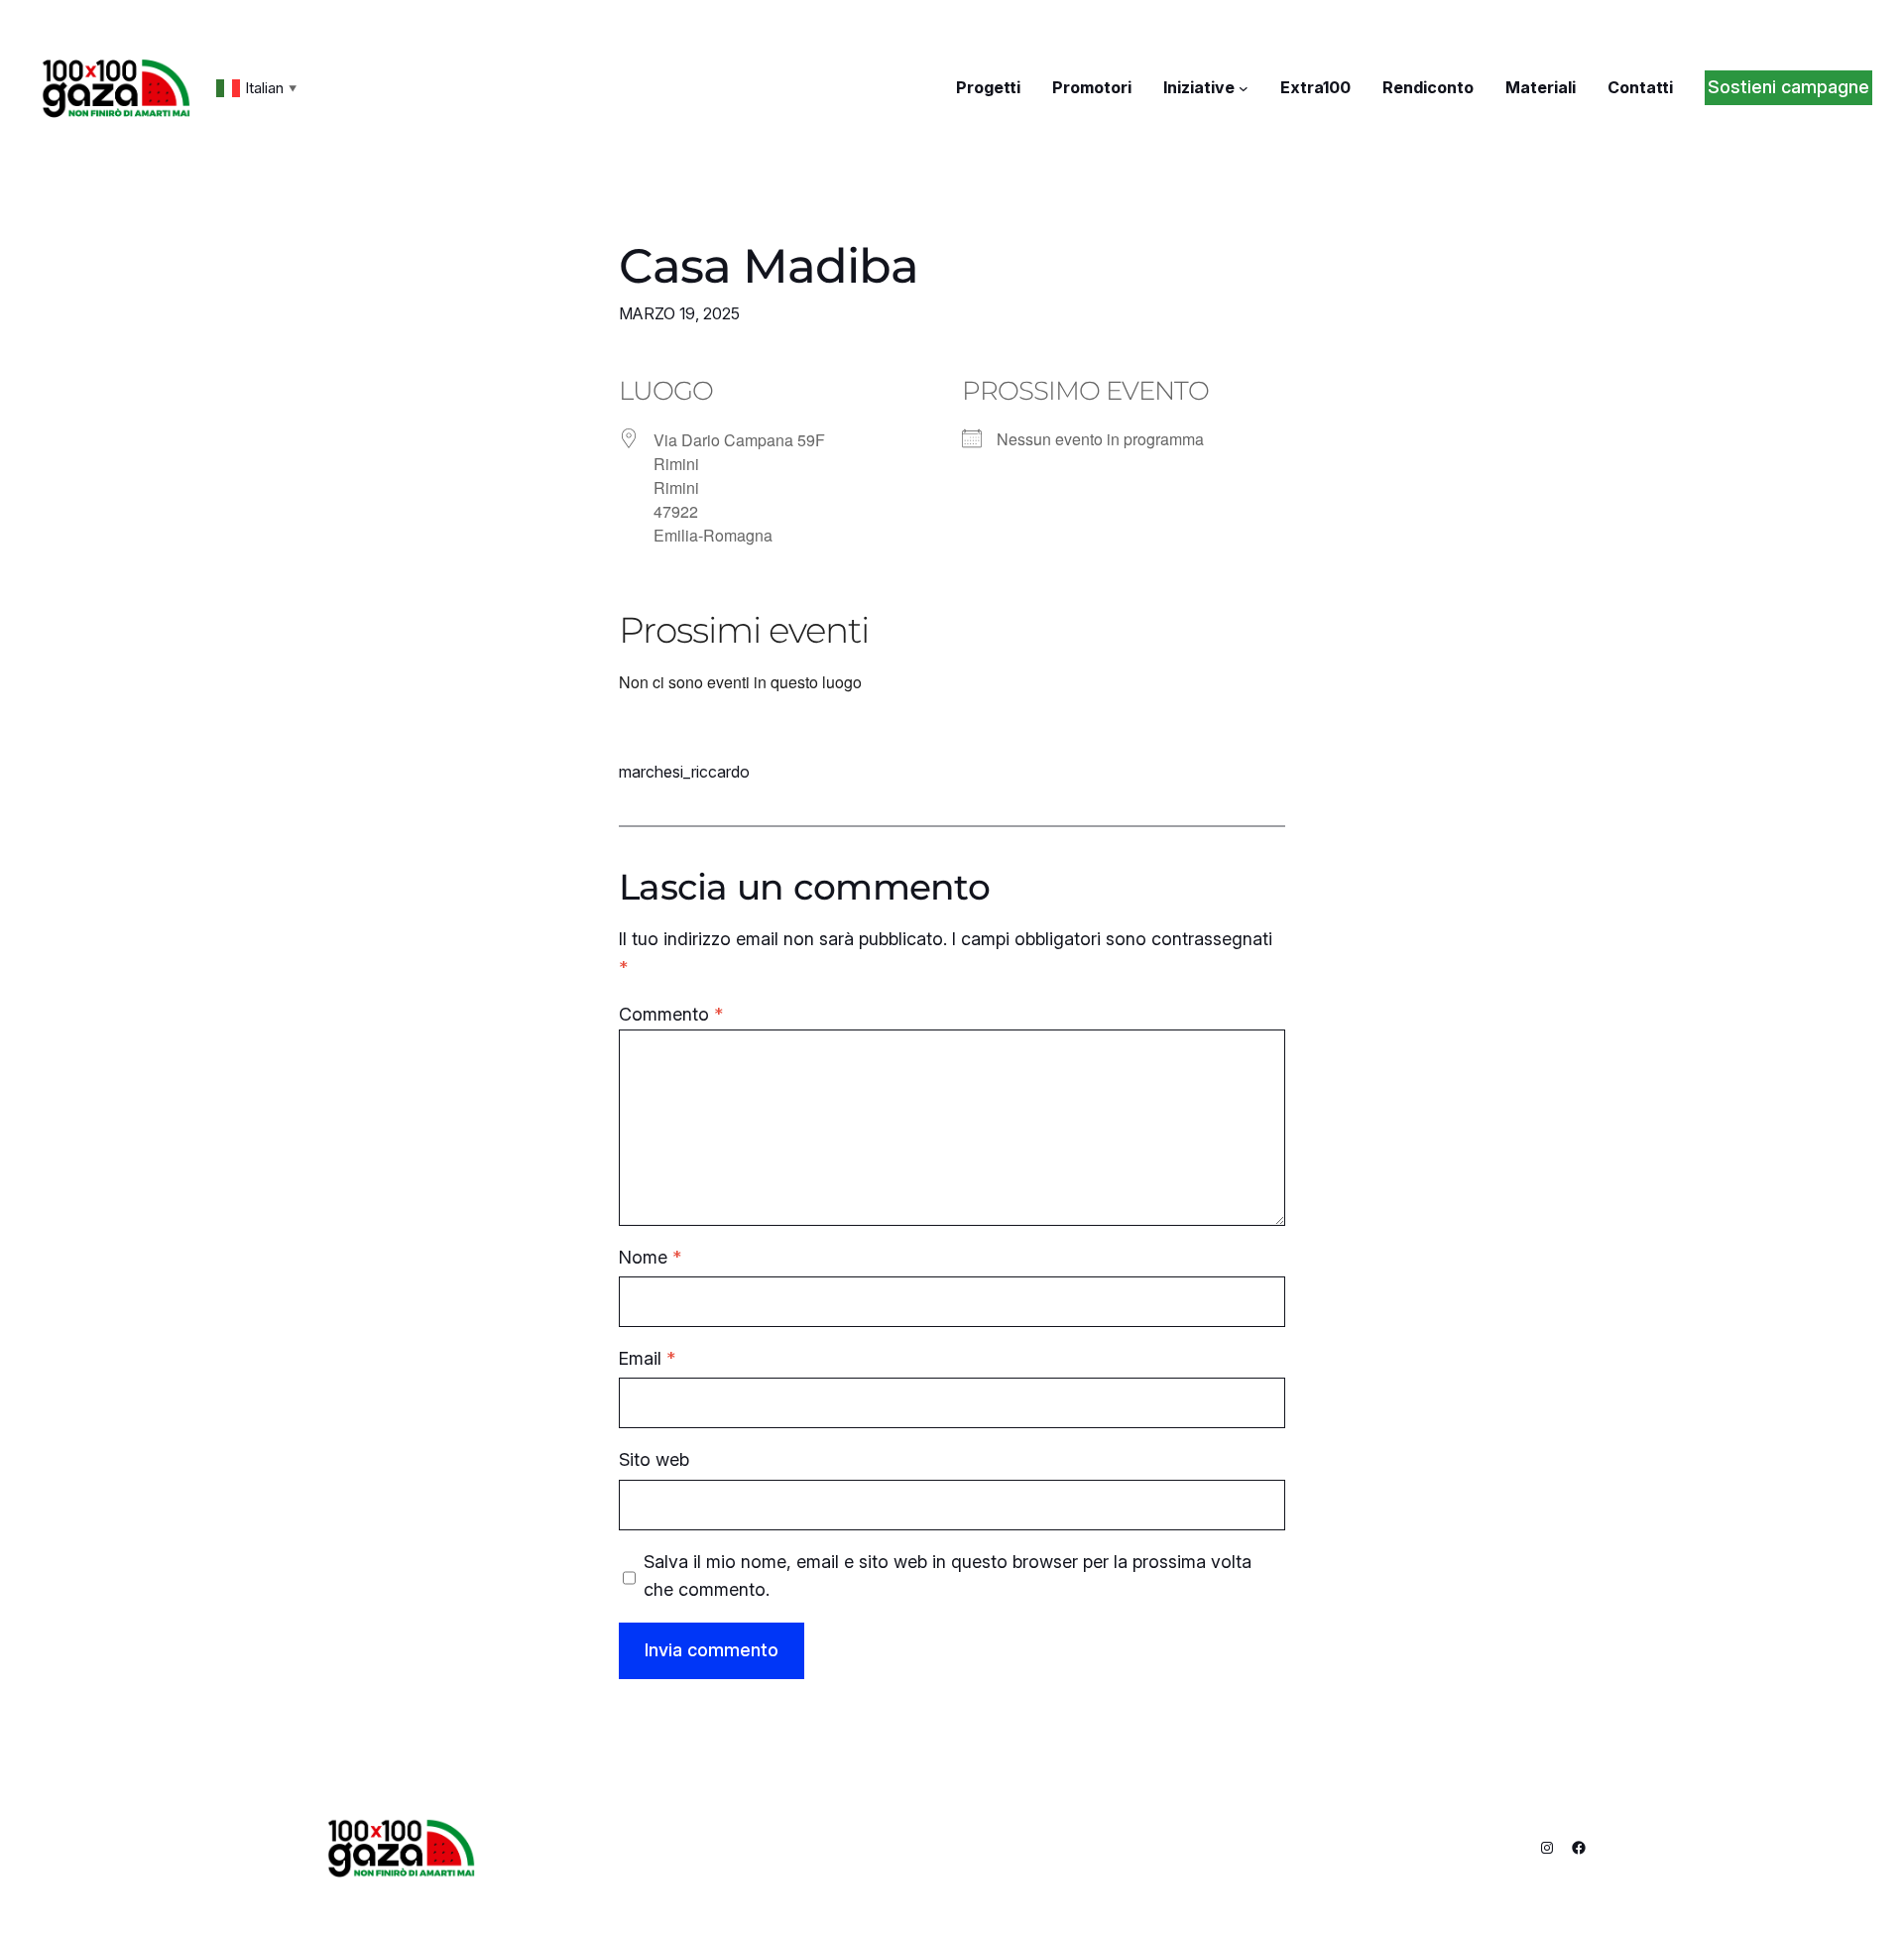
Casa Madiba (769, 266)
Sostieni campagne (1788, 87)
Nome (650, 1257)
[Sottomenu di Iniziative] (1244, 88)
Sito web (654, 1459)
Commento (671, 1014)
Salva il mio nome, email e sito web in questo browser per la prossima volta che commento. (948, 1576)
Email (647, 1358)
